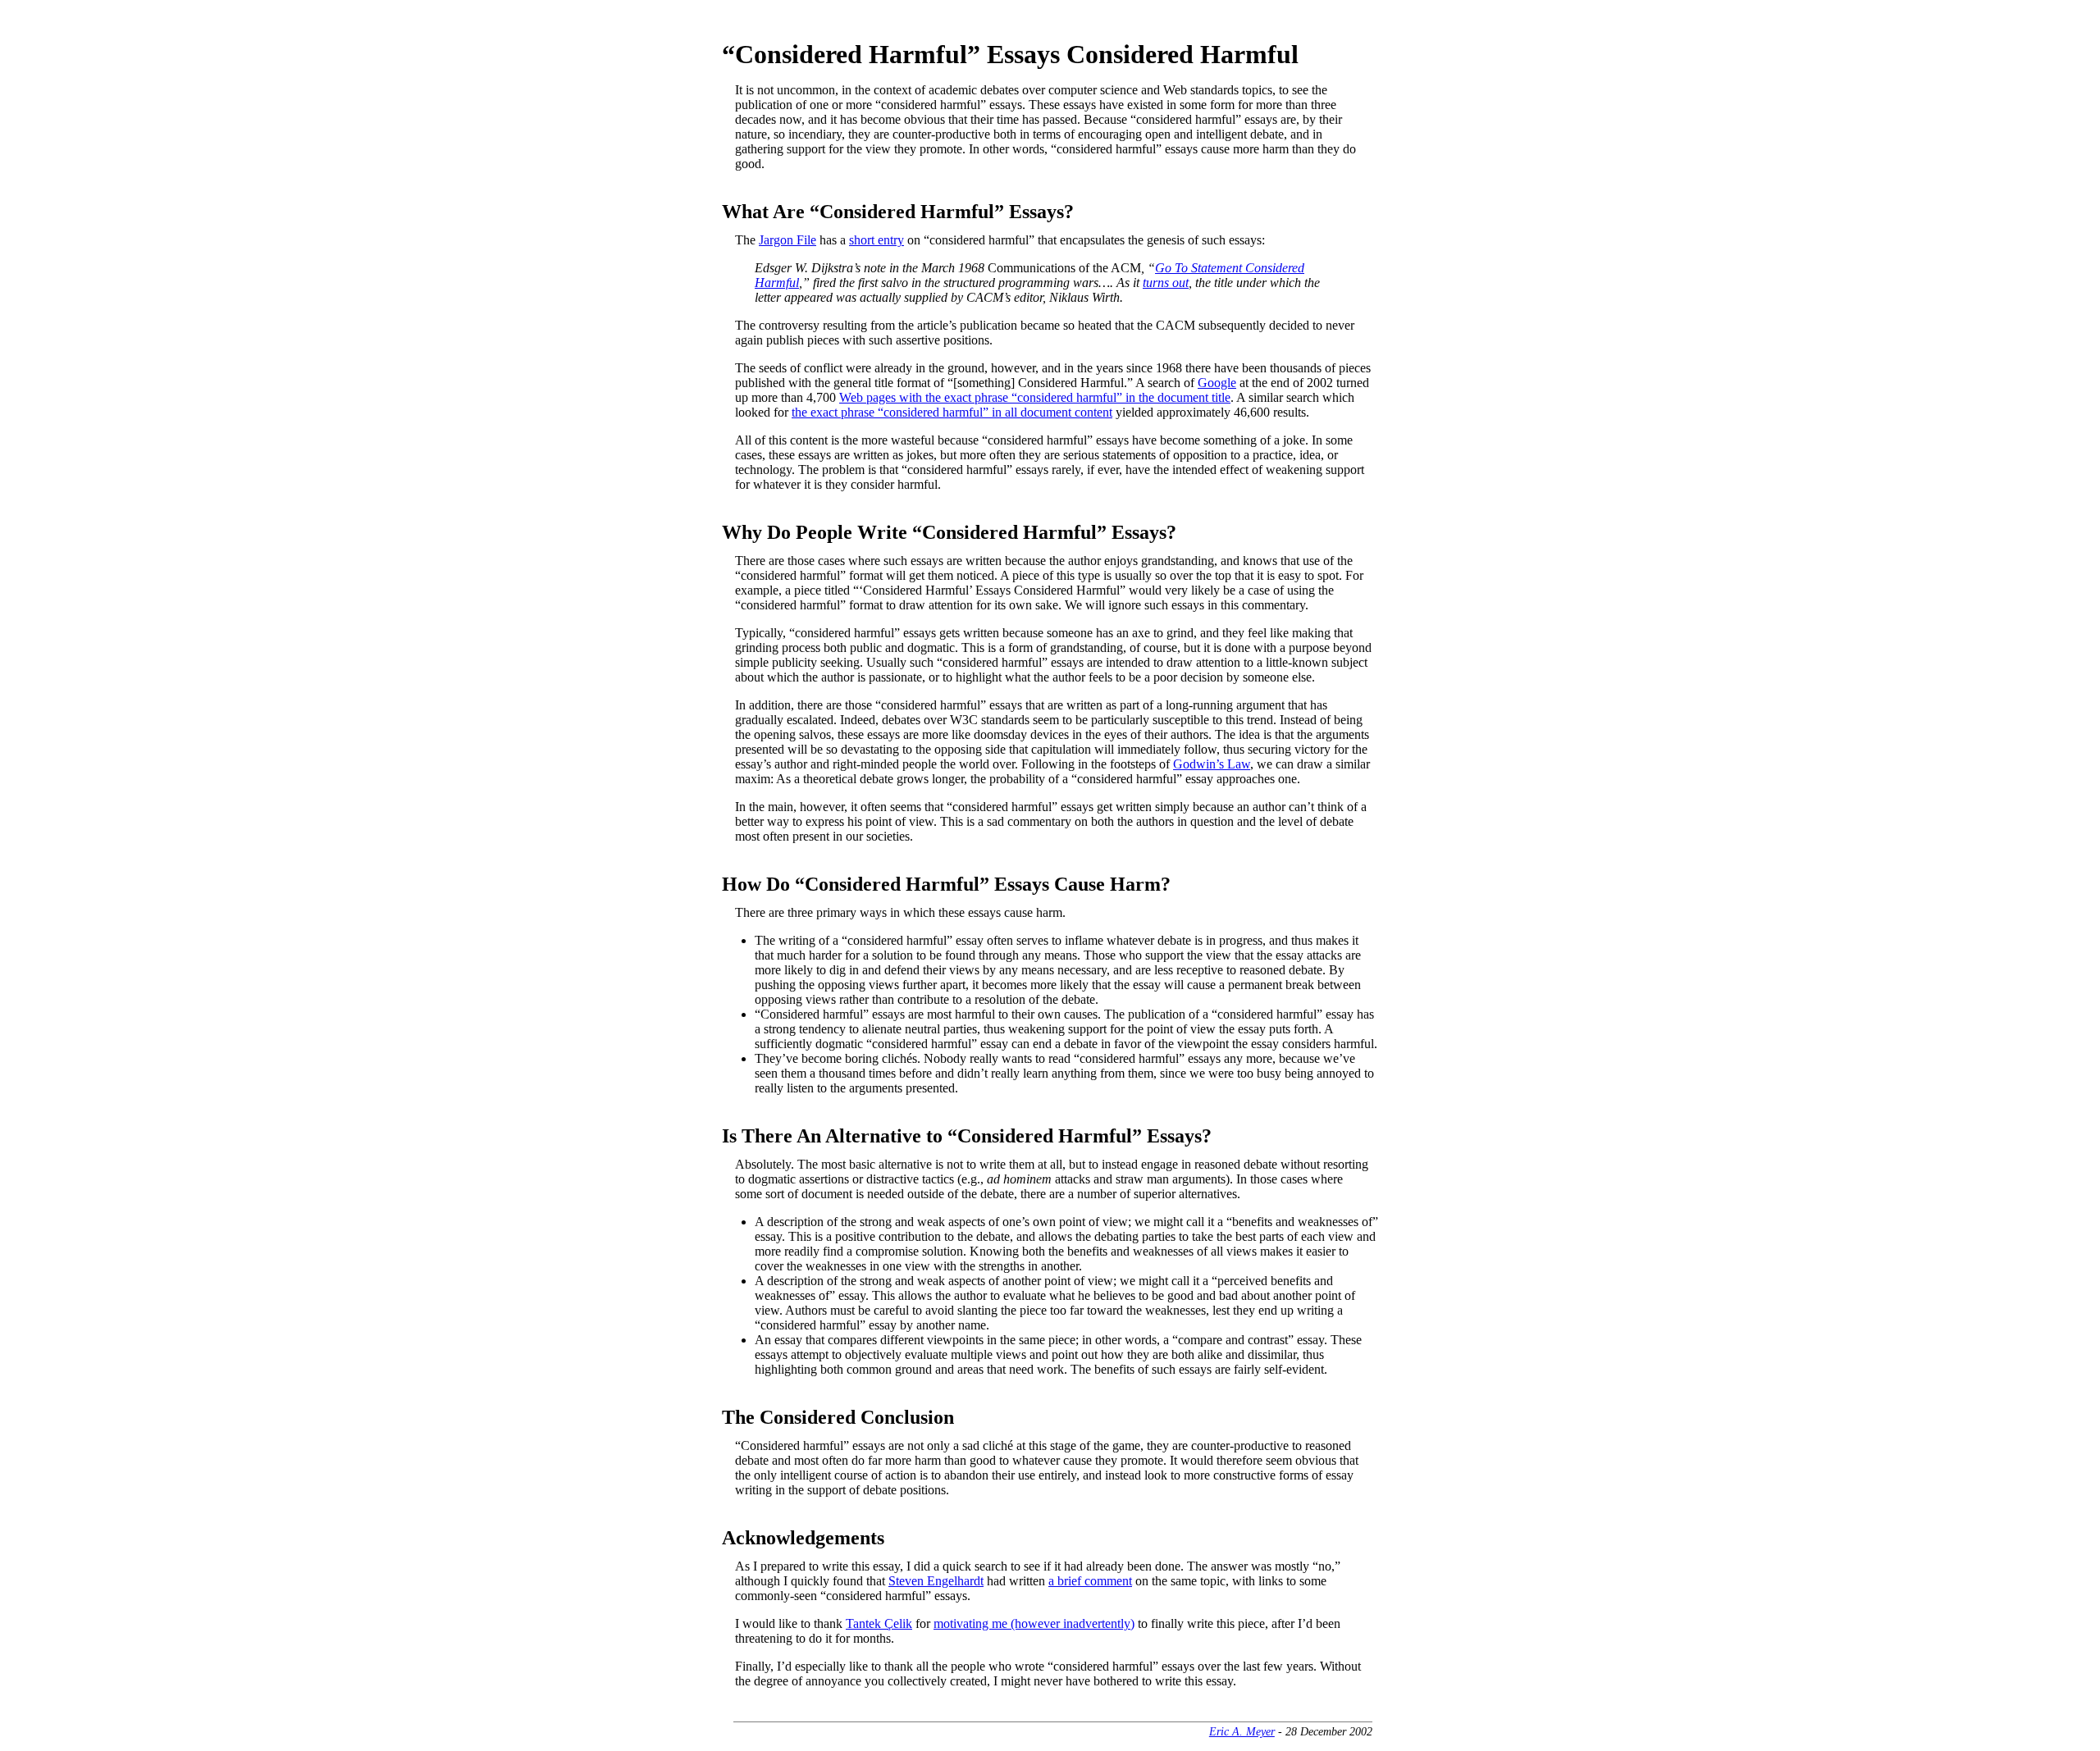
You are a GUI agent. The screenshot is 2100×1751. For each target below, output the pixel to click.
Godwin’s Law (1212, 764)
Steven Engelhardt (936, 1581)
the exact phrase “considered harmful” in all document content (952, 412)
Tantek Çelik (879, 1623)
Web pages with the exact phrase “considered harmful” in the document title (1035, 397)
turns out (1166, 283)
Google (1217, 383)
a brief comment (1090, 1581)
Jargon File (787, 240)
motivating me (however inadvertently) (1034, 1623)
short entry (877, 240)
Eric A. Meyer (1242, 1731)
